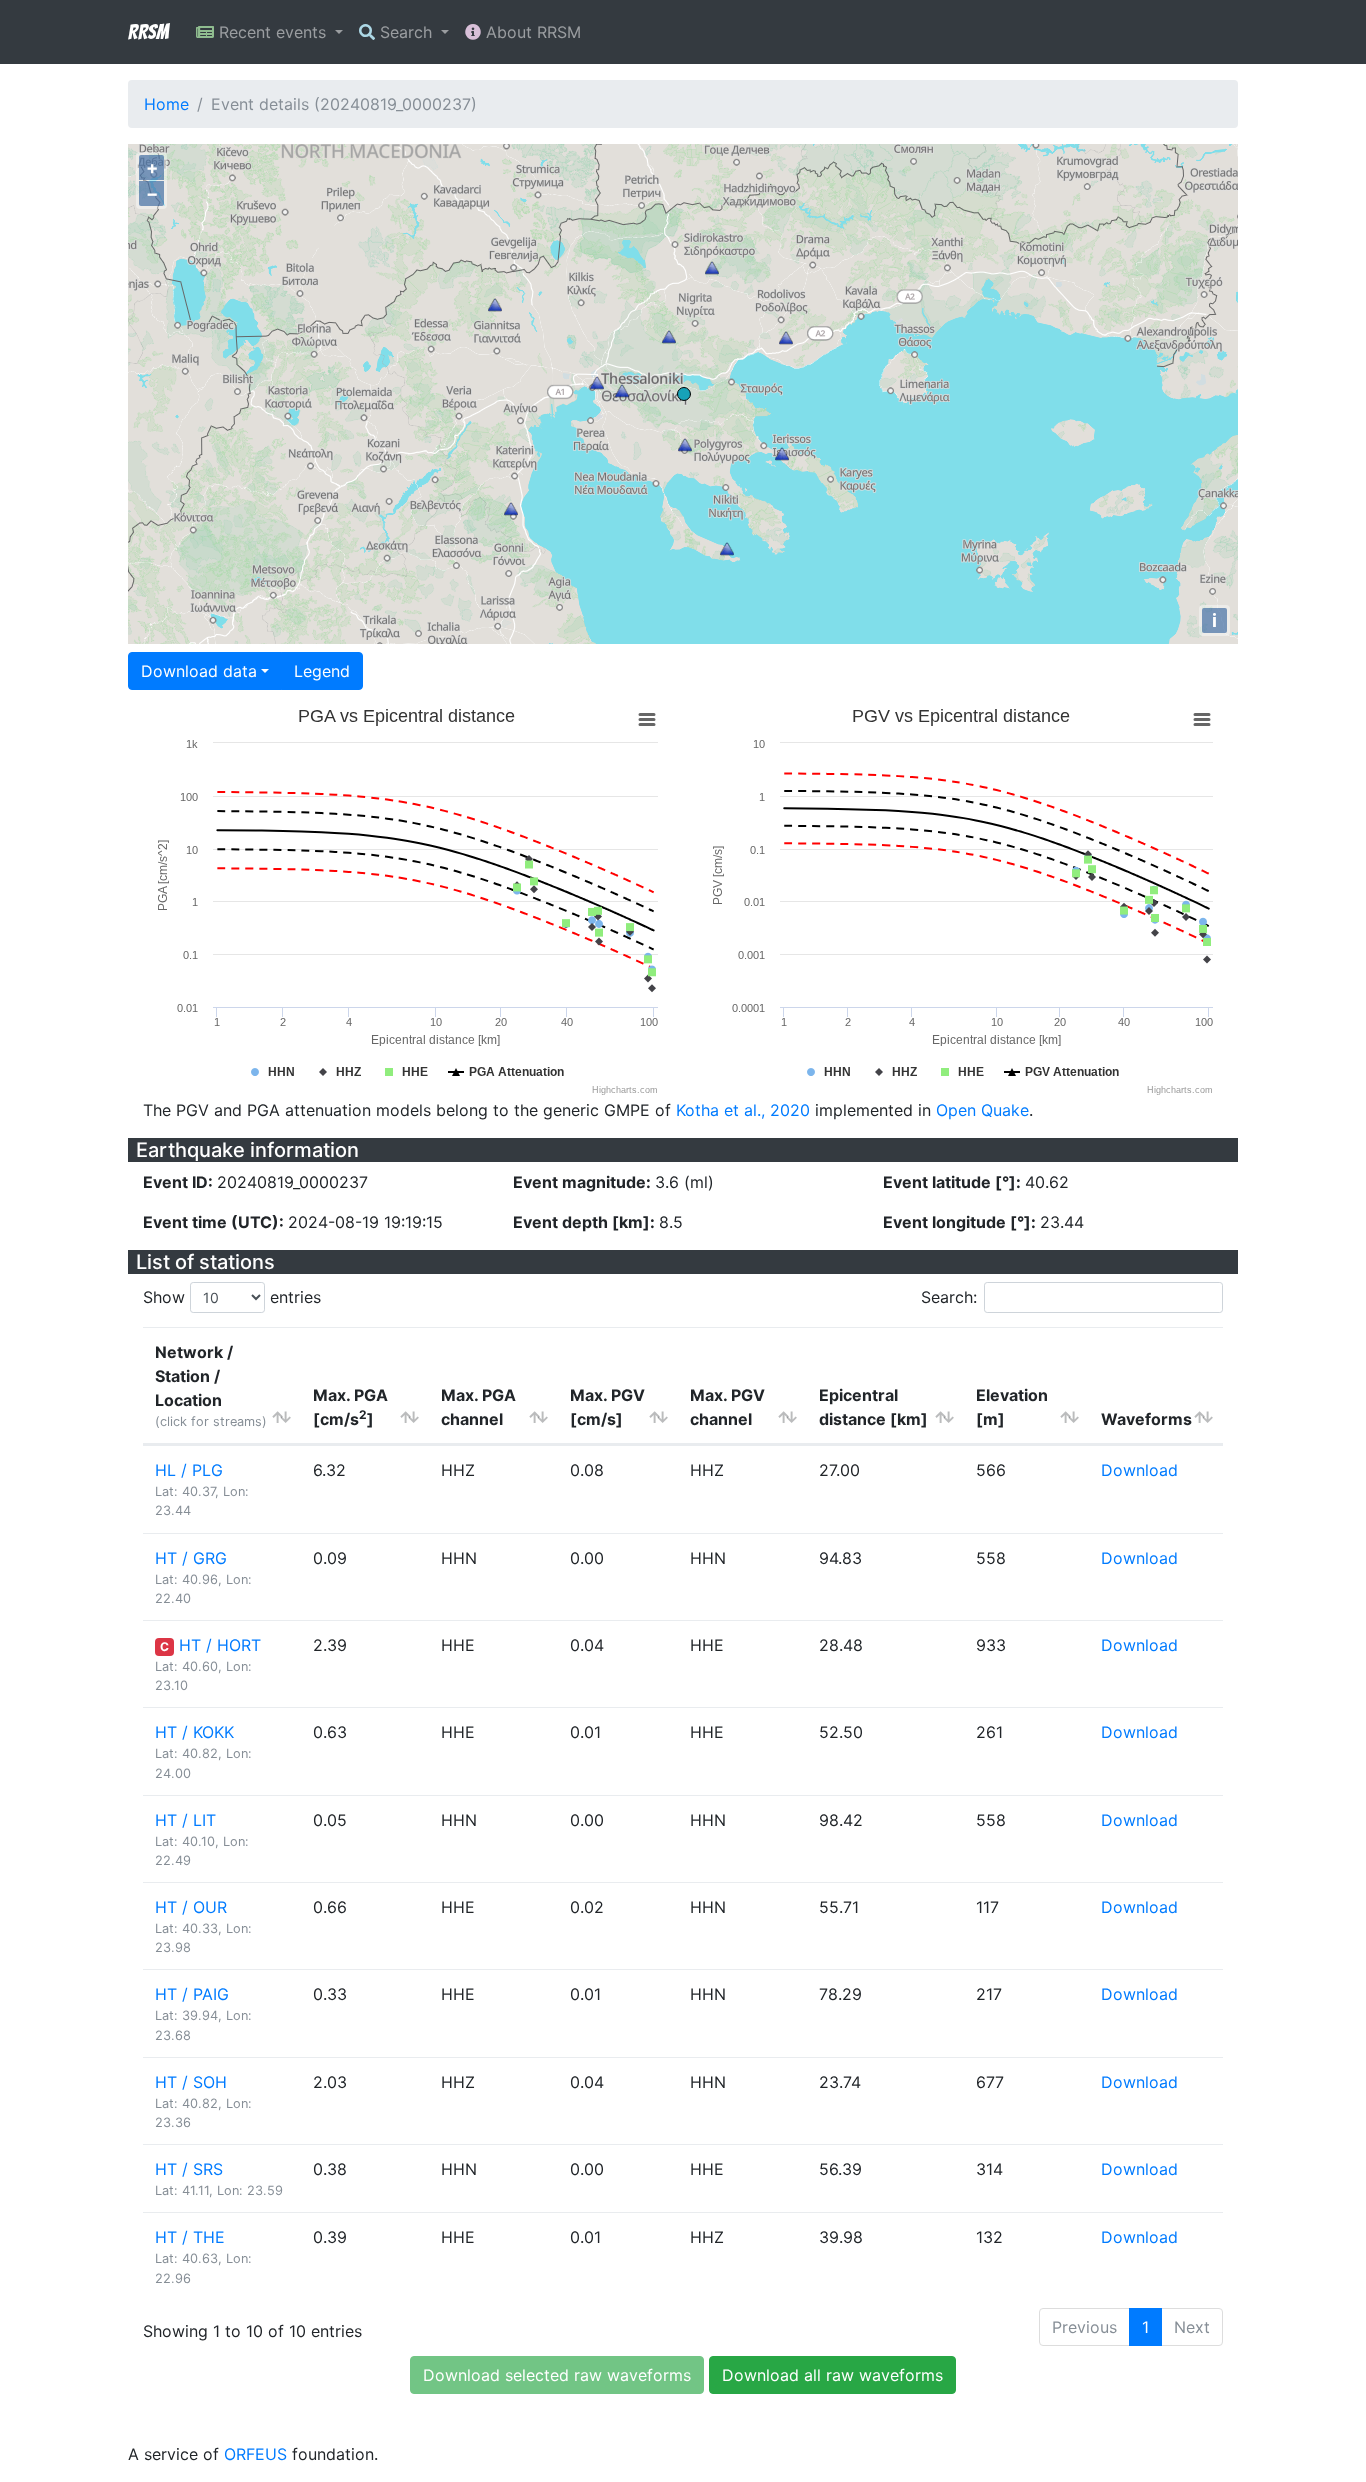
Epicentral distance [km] (873, 1407)
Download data (199, 671)
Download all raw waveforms (832, 2375)
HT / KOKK (194, 1732)
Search (406, 32)
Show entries (232, 1297)
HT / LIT (185, 1820)
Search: (949, 1297)
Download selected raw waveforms (557, 2375)
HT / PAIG (192, 1994)
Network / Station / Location (211, 1385)
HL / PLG (189, 1470)
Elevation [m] (1012, 1407)
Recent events (272, 32)
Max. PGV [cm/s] (607, 1407)
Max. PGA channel (478, 1407)
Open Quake (982, 1110)
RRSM (148, 32)
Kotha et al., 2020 (743, 1110)
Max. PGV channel (727, 1407)
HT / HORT (220, 1645)
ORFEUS (255, 2454)
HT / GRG (191, 1558)
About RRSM (531, 32)
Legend (322, 671)
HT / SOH (191, 2082)
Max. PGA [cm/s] (350, 1407)
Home (166, 104)
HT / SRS (189, 2169)
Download (1139, 1470)
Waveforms (1146, 1419)
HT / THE (190, 2237)
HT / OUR (191, 1907)
